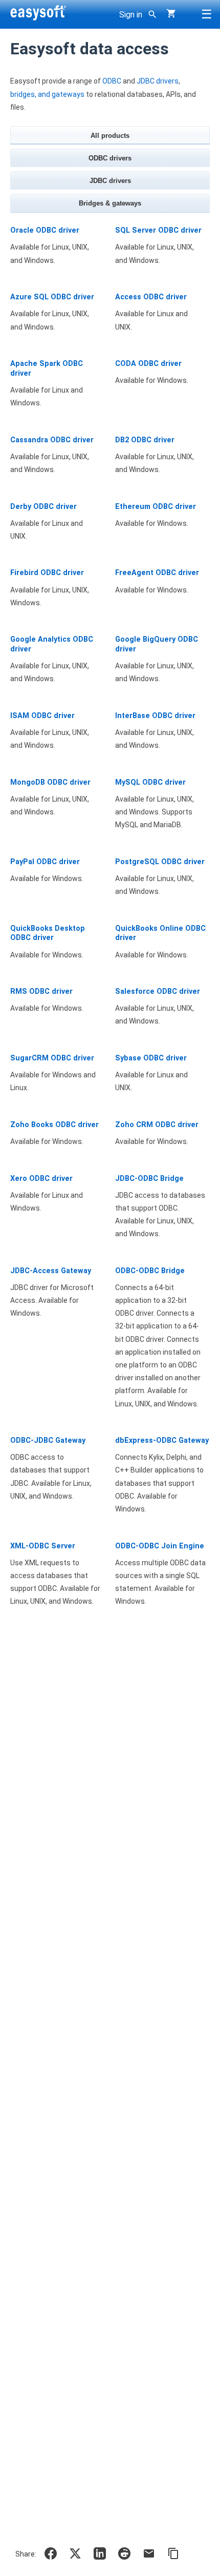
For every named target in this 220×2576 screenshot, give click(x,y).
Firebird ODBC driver (47, 573)
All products (110, 136)
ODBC (112, 81)
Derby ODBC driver (43, 507)
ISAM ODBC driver (42, 716)
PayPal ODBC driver (45, 862)
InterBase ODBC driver (155, 716)
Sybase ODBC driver (151, 1058)
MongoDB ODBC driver (50, 782)
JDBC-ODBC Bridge (149, 1179)
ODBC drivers (110, 158)
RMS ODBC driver (41, 991)
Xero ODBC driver (41, 1179)
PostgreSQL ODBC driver (160, 862)
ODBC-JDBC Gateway (48, 1440)
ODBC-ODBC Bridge (150, 1271)
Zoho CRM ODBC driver (157, 1125)
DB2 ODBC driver (145, 440)
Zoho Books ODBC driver (54, 1125)
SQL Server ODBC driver (158, 230)
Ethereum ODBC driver (156, 507)
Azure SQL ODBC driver (52, 297)
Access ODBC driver (151, 297)
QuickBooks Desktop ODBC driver (48, 933)
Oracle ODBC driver (45, 230)
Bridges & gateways (110, 203)
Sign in (131, 15)
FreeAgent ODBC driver (157, 573)
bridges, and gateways (47, 94)
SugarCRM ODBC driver (52, 1058)
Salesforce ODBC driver (158, 991)
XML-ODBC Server (43, 1546)
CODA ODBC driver (148, 364)
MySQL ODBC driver (150, 782)
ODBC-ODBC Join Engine (160, 1546)
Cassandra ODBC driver (52, 440)
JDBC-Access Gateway (51, 1271)
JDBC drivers (158, 81)
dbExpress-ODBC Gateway (162, 1440)
